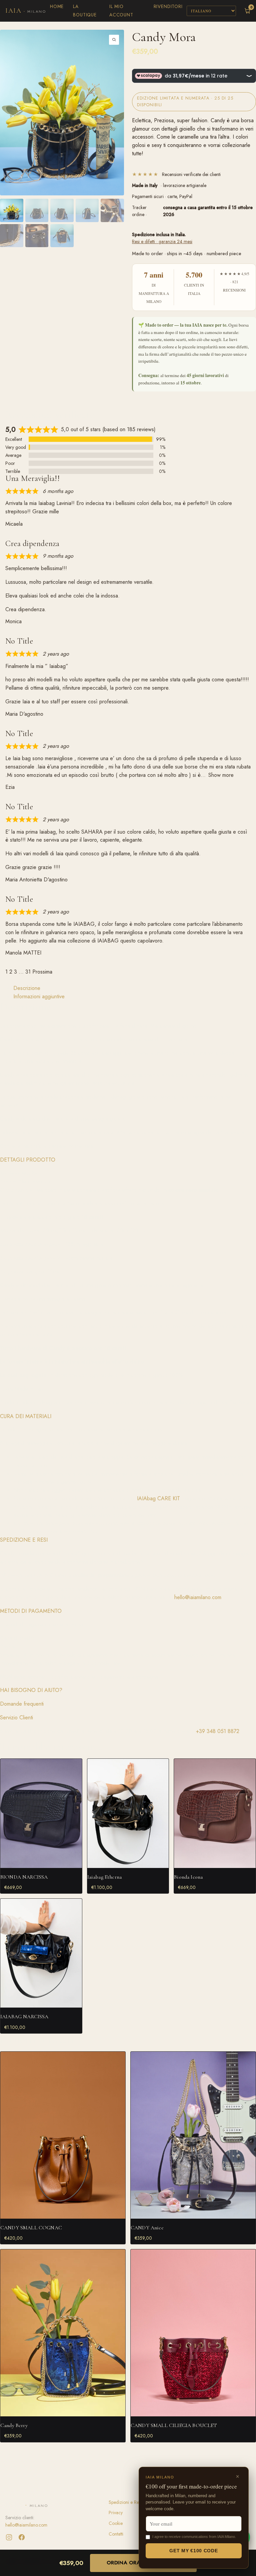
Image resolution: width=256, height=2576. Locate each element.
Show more (221, 775)
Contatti (116, 2534)
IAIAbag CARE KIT (158, 1498)
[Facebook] (22, 2537)
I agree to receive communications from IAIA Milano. (194, 2537)
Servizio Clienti (16, 1718)
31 (28, 972)
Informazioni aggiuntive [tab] (39, 996)
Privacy (116, 2513)
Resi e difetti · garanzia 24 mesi (162, 241)
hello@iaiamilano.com (198, 1597)
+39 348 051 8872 (218, 1731)
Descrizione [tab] (27, 988)
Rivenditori (168, 6)
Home (57, 6)
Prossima (42, 972)
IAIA (26, 11)
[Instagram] (9, 2537)
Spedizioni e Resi (125, 2502)
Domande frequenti (22, 1704)
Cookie (116, 2523)
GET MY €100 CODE (193, 2551)
